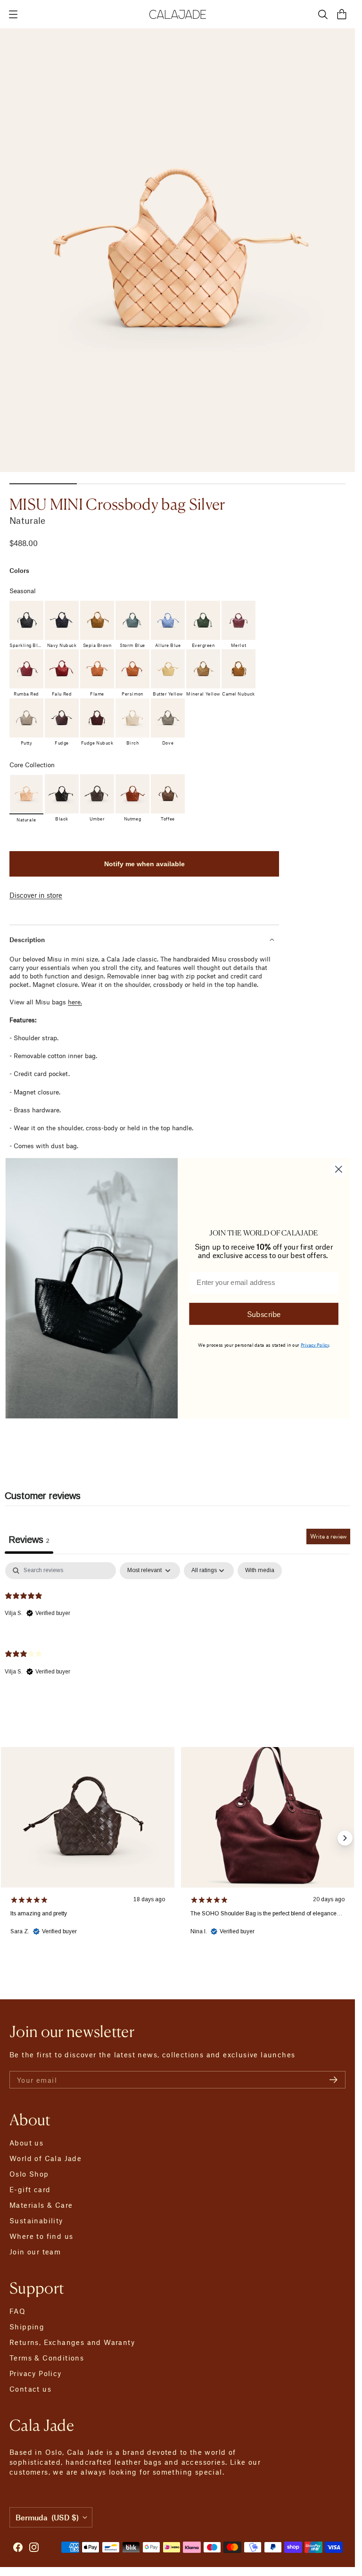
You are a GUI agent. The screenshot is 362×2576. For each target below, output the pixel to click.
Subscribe (263, 1313)
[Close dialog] (338, 1169)
